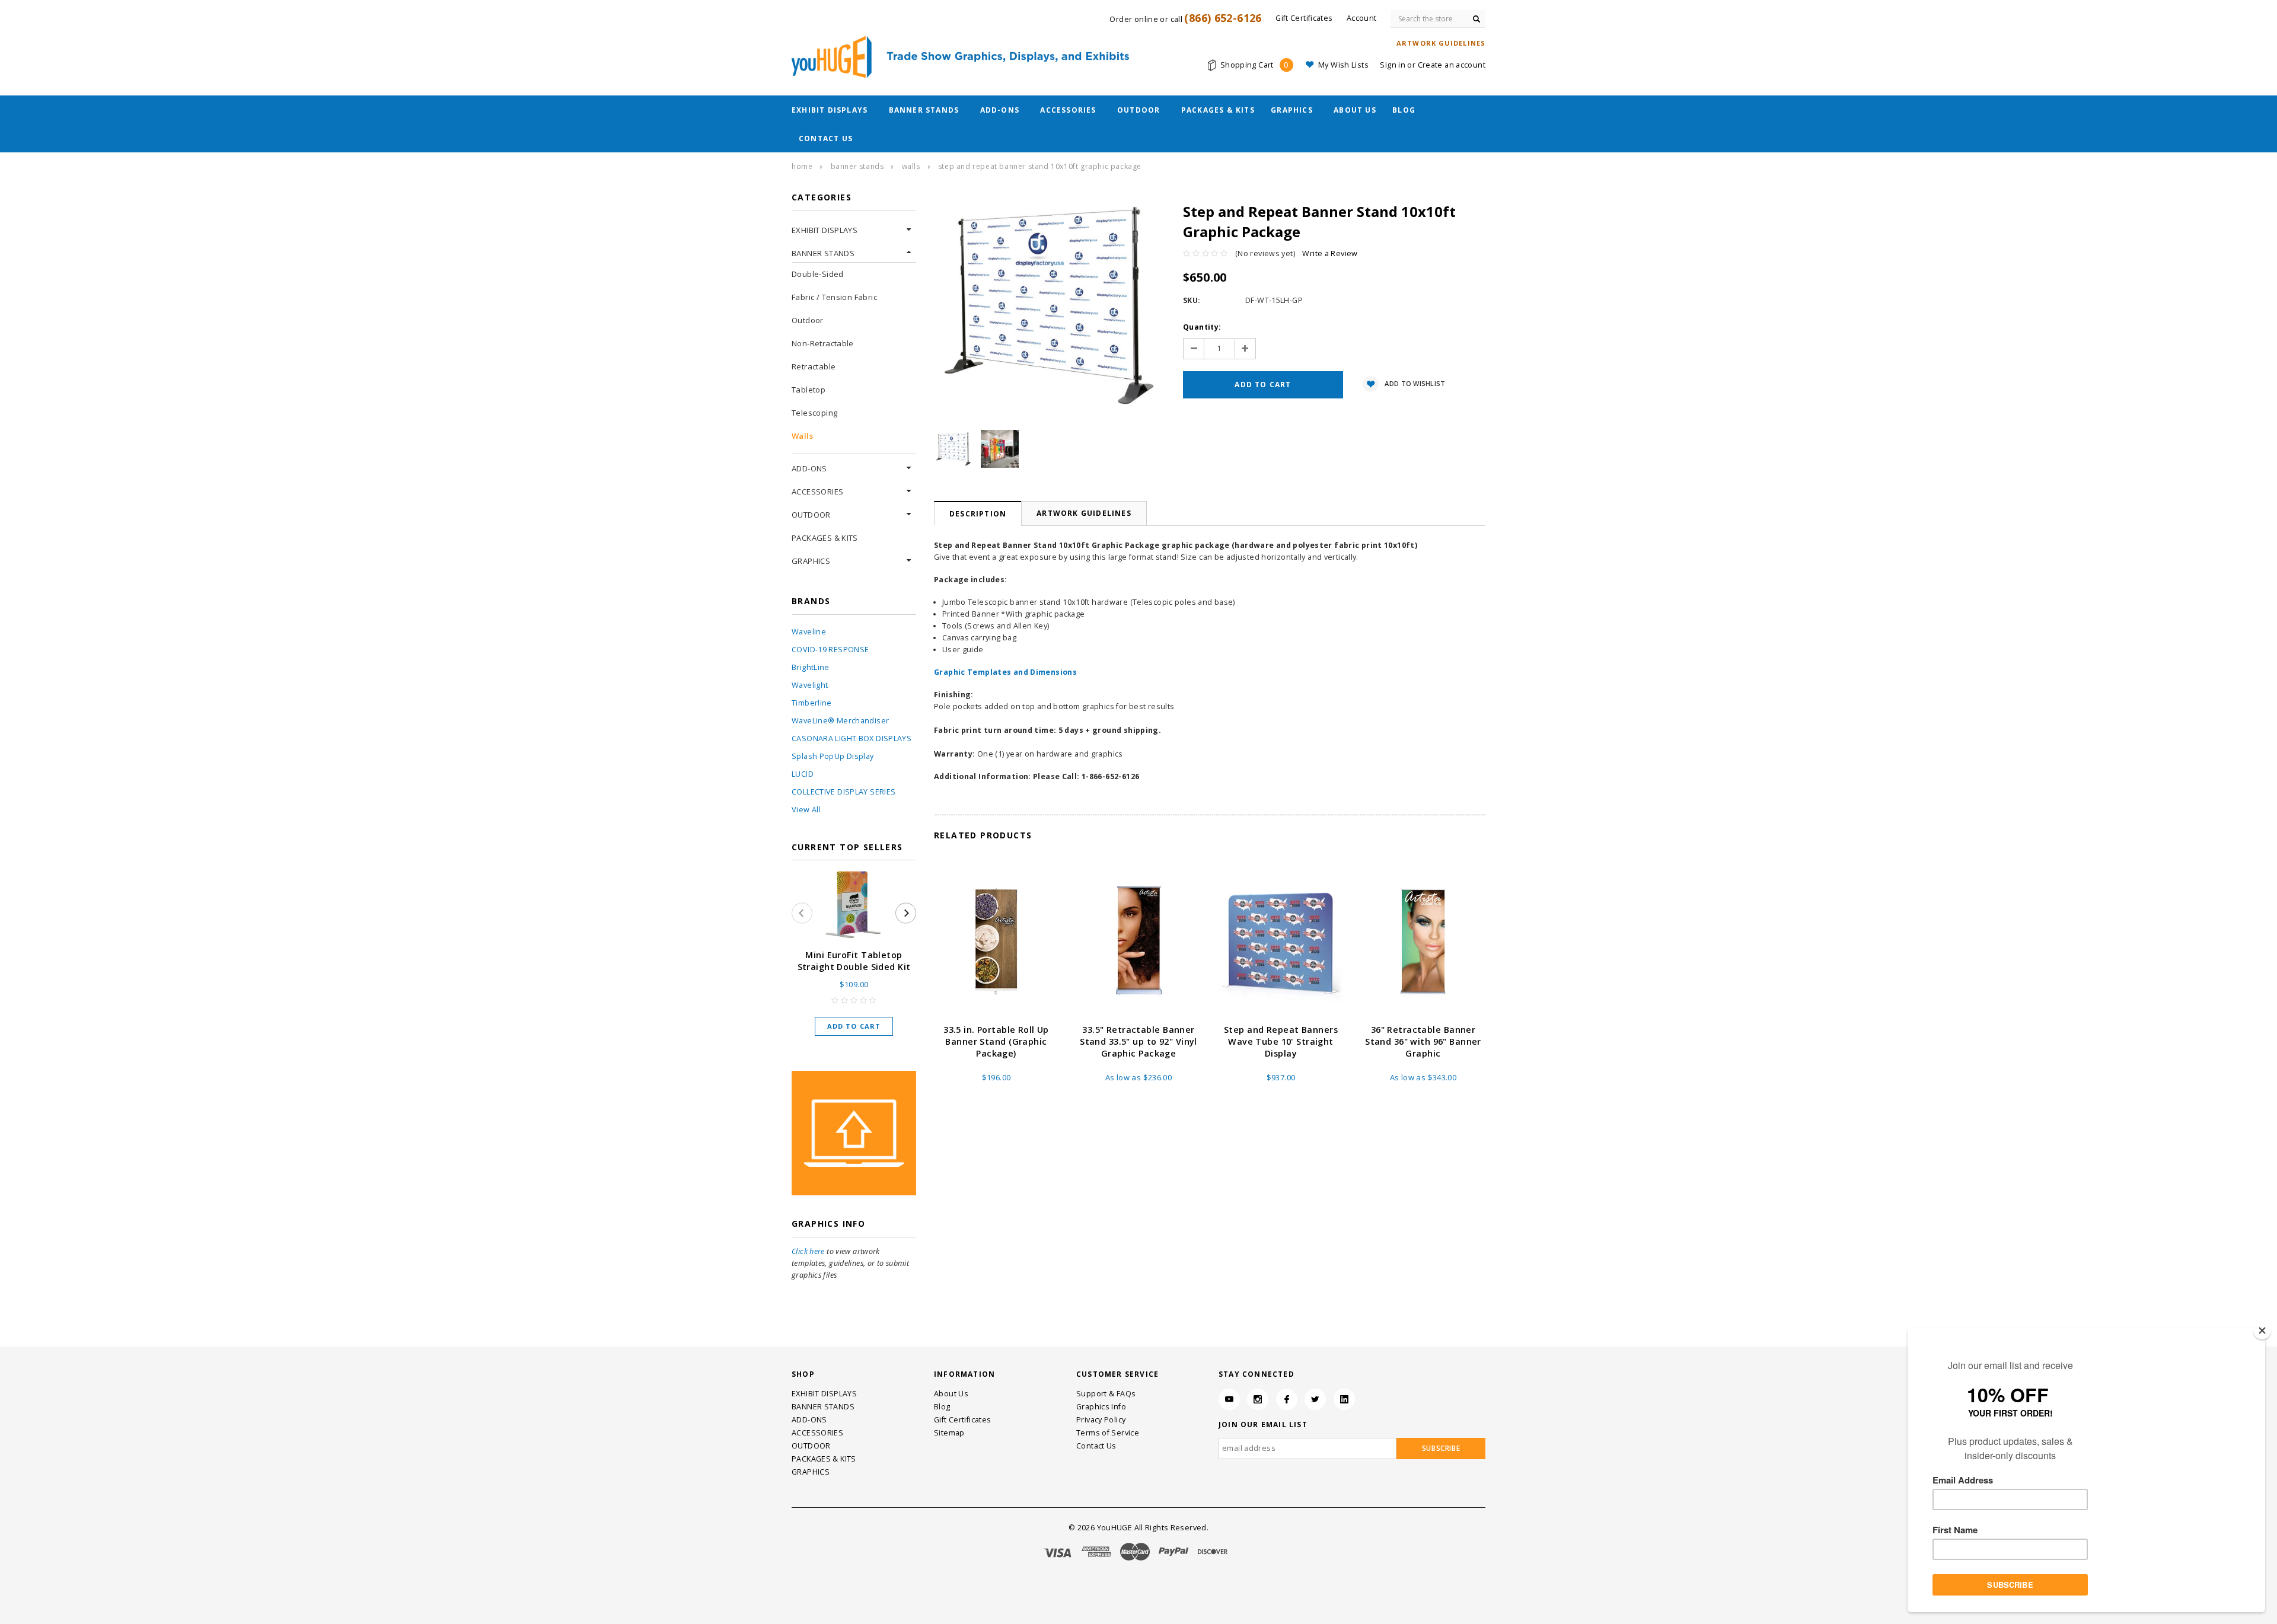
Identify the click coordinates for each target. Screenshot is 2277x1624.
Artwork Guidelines (1084, 513)
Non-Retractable (823, 343)
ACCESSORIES (1068, 110)
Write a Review (1330, 253)
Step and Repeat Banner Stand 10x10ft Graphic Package (1040, 166)
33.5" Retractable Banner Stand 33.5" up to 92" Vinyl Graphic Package (1138, 1041)
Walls (911, 166)
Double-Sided (818, 274)
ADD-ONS (1000, 110)
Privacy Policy (1101, 1420)
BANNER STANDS (924, 110)
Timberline (812, 703)
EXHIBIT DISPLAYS (830, 110)
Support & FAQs (1106, 1394)
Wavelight (810, 685)
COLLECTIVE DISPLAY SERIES (843, 792)
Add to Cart (854, 1026)
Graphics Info (1101, 1407)
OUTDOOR (1138, 110)
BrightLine (811, 667)
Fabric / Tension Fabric (834, 297)
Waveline (809, 632)
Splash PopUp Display (833, 756)
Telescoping (814, 413)
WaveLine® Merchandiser (840, 721)
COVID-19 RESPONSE (830, 650)
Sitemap (949, 1433)
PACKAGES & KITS (1218, 110)
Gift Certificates (962, 1420)
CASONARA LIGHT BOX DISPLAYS (852, 738)
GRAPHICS (1292, 110)
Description (978, 514)
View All (806, 810)
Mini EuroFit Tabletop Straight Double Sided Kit (854, 961)
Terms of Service (1108, 1433)
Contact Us (826, 138)
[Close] (2262, 1331)
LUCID (803, 774)
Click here (808, 1251)
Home (802, 166)
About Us (1355, 110)
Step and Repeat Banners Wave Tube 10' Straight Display (1281, 1041)
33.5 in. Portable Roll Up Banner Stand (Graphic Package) (996, 1041)
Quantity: (1202, 327)
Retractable (814, 366)
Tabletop (809, 390)
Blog (1404, 110)
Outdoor (808, 320)
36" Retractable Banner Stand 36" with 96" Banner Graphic (1423, 1041)
